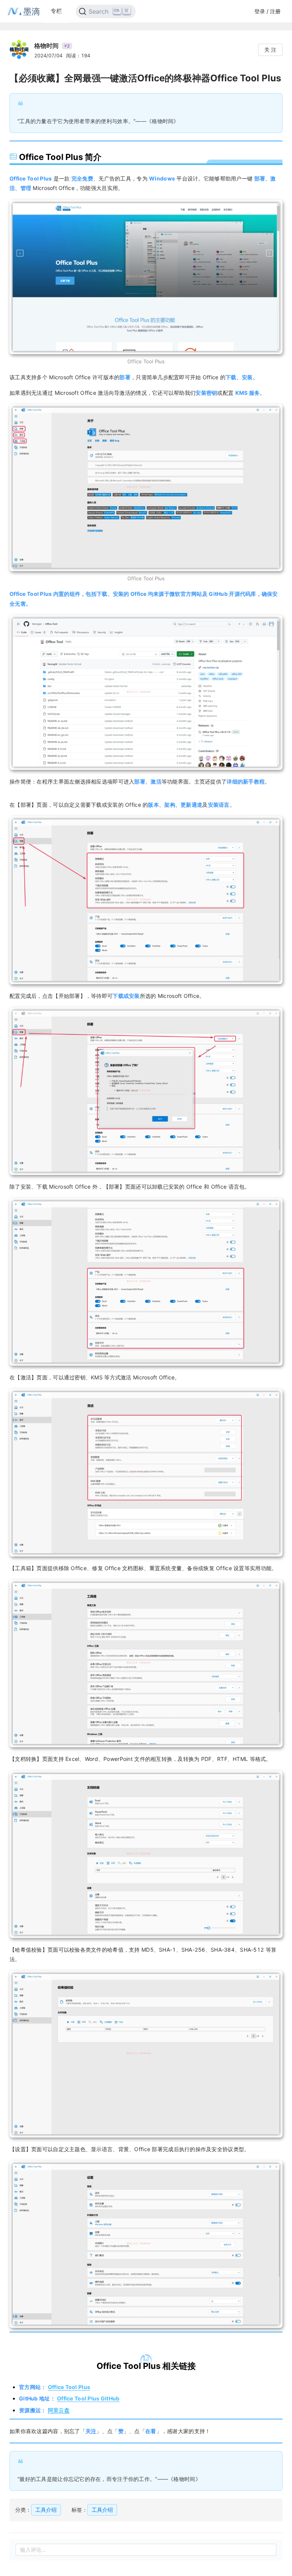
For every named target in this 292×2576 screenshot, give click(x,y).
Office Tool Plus (69, 2387)
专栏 (56, 11)
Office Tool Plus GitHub (88, 2398)
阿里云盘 (59, 2410)
